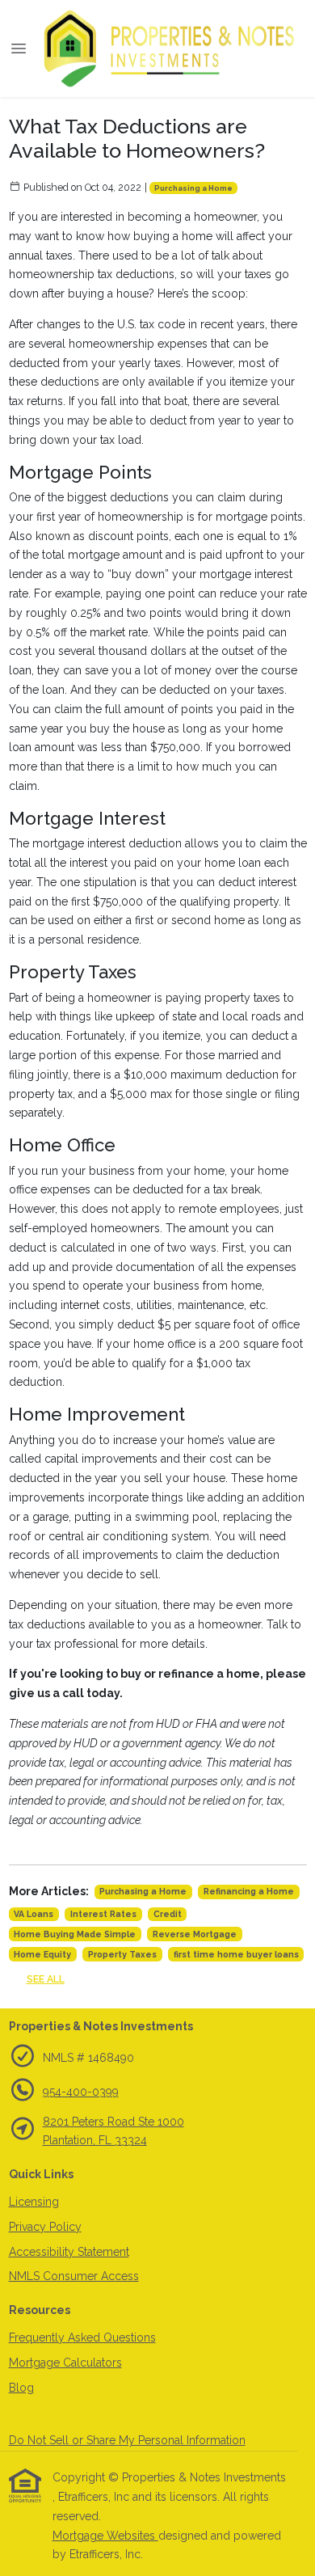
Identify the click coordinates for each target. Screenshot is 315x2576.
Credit (168, 1914)
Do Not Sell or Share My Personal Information (127, 2440)
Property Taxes (122, 1954)
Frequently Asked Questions (82, 2337)
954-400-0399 (81, 2092)
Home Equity (42, 1954)
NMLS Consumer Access (74, 2276)
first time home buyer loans (236, 1954)
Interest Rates (103, 1914)
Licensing (34, 2202)
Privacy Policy (45, 2227)
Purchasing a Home (193, 188)
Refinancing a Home (249, 1891)
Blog (21, 2388)
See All (46, 1979)
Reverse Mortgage (195, 1934)
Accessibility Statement (69, 2252)
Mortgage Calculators (65, 2363)
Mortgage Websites (105, 2536)
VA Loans (34, 1914)
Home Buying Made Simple (75, 1934)
